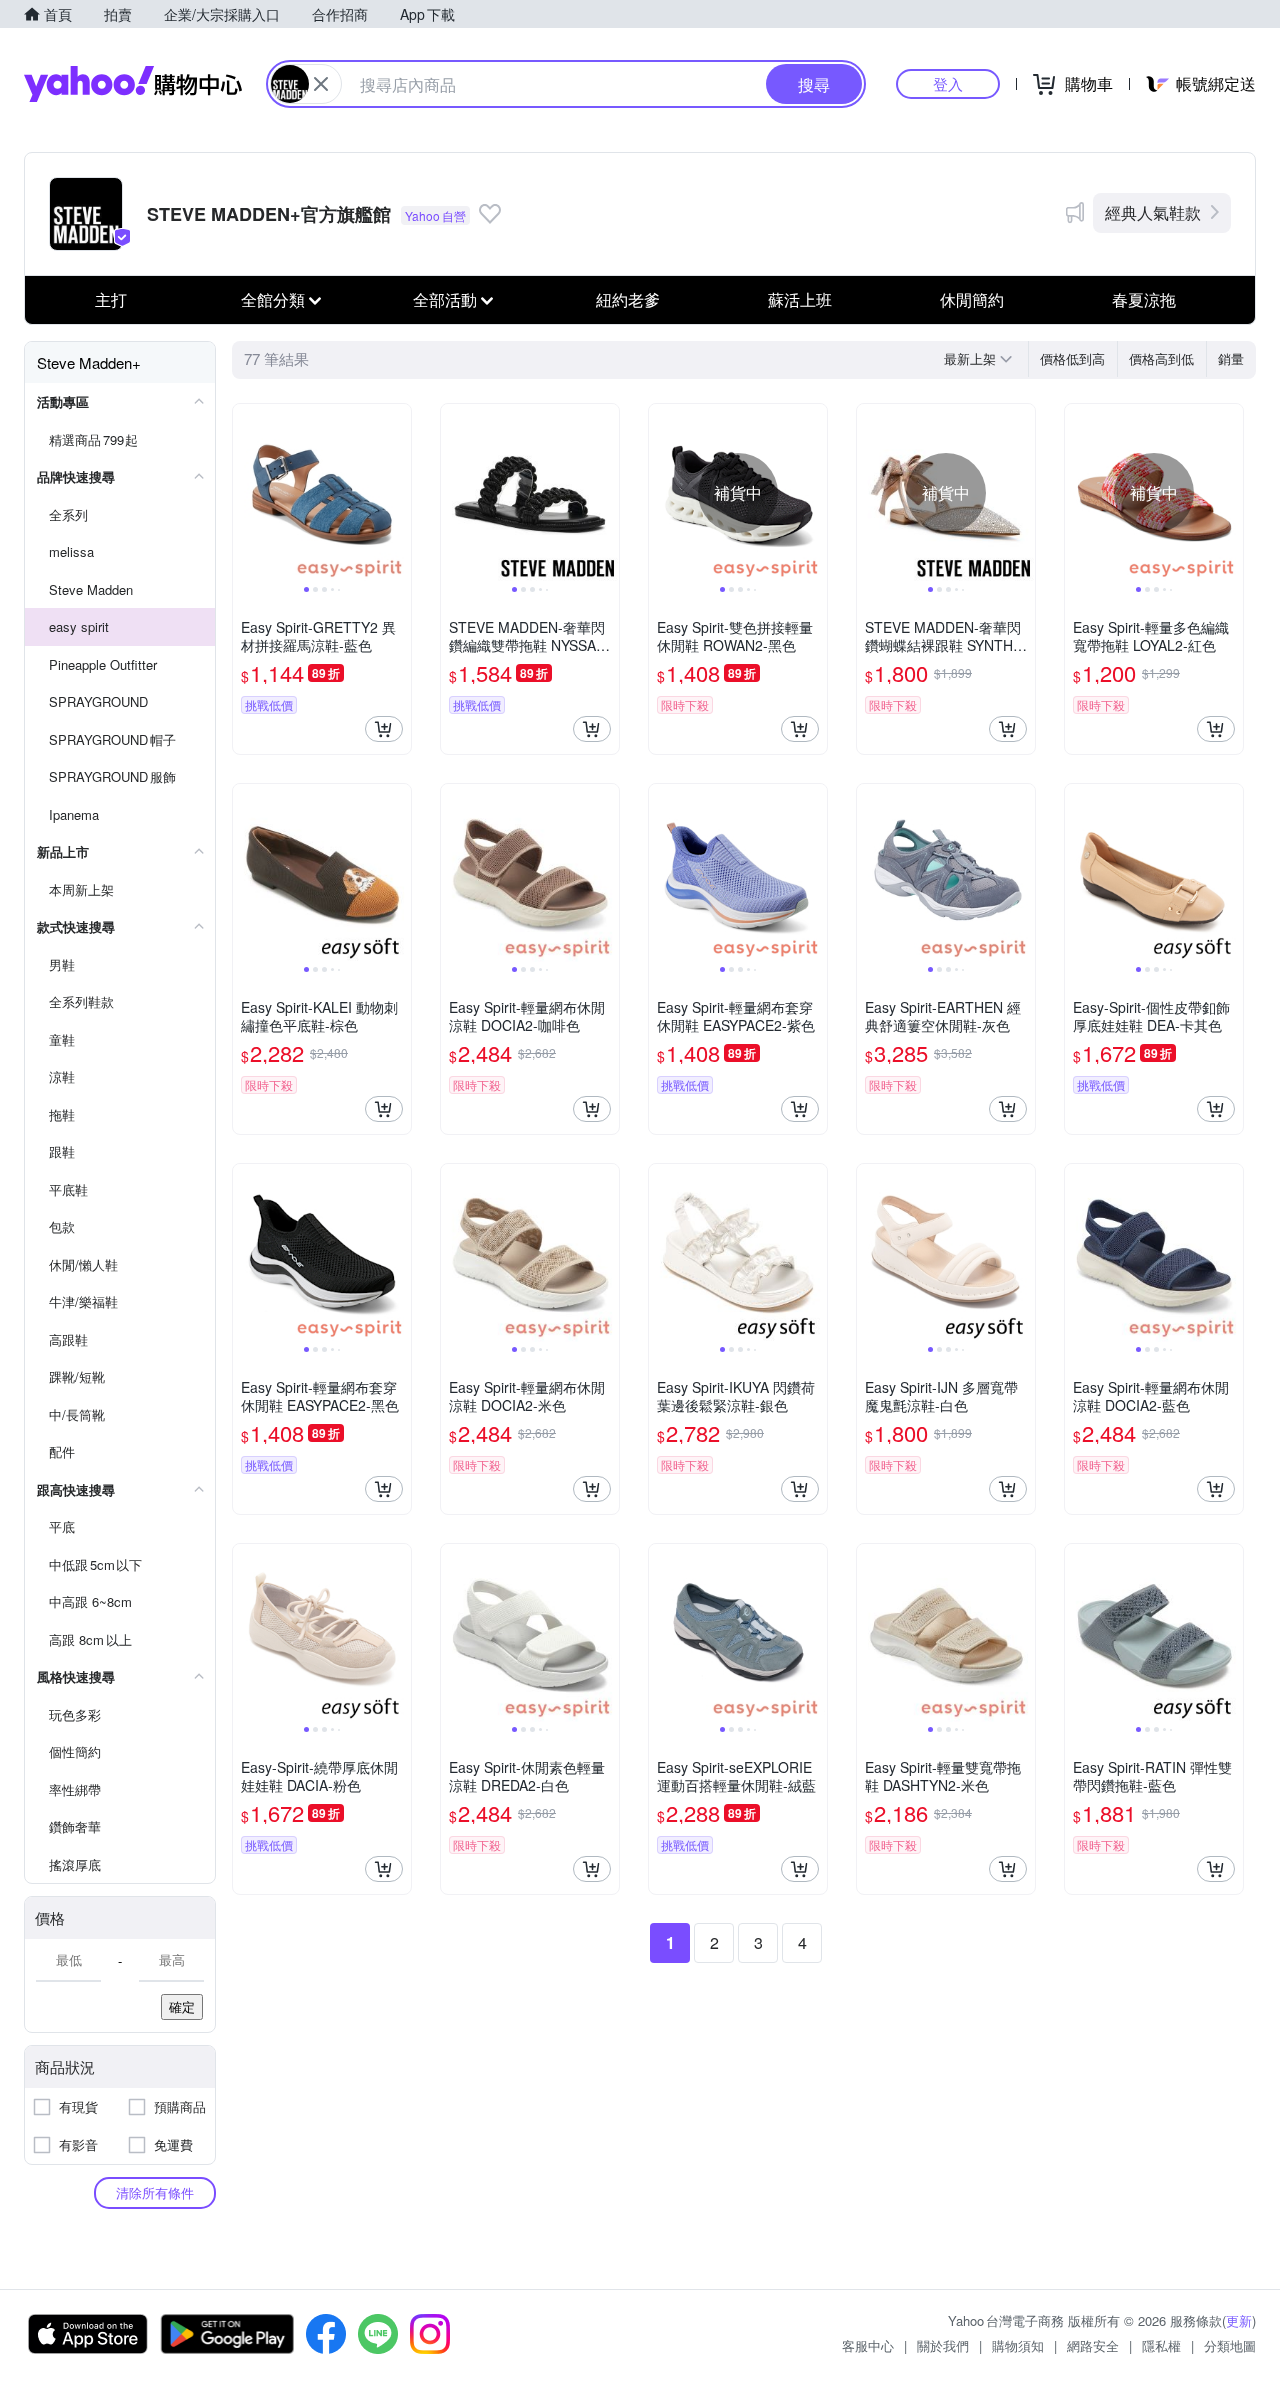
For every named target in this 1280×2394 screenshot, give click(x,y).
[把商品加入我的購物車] (384, 729)
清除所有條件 (155, 2192)
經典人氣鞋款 (1153, 212)
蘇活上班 (800, 299)
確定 (182, 2006)
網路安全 (1093, 2345)
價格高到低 (1161, 358)
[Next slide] (398, 493)
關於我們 (943, 2345)
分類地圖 (1230, 2345)
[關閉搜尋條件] (321, 84)
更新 (1239, 2320)
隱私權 (1161, 2345)
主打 (111, 299)
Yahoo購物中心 (133, 84)
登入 (948, 83)
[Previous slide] (246, 493)
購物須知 (1018, 2345)
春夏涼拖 (1144, 299)
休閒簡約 (972, 299)
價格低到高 (1072, 358)
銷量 (1231, 358)
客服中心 (868, 2345)
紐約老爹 (628, 299)
